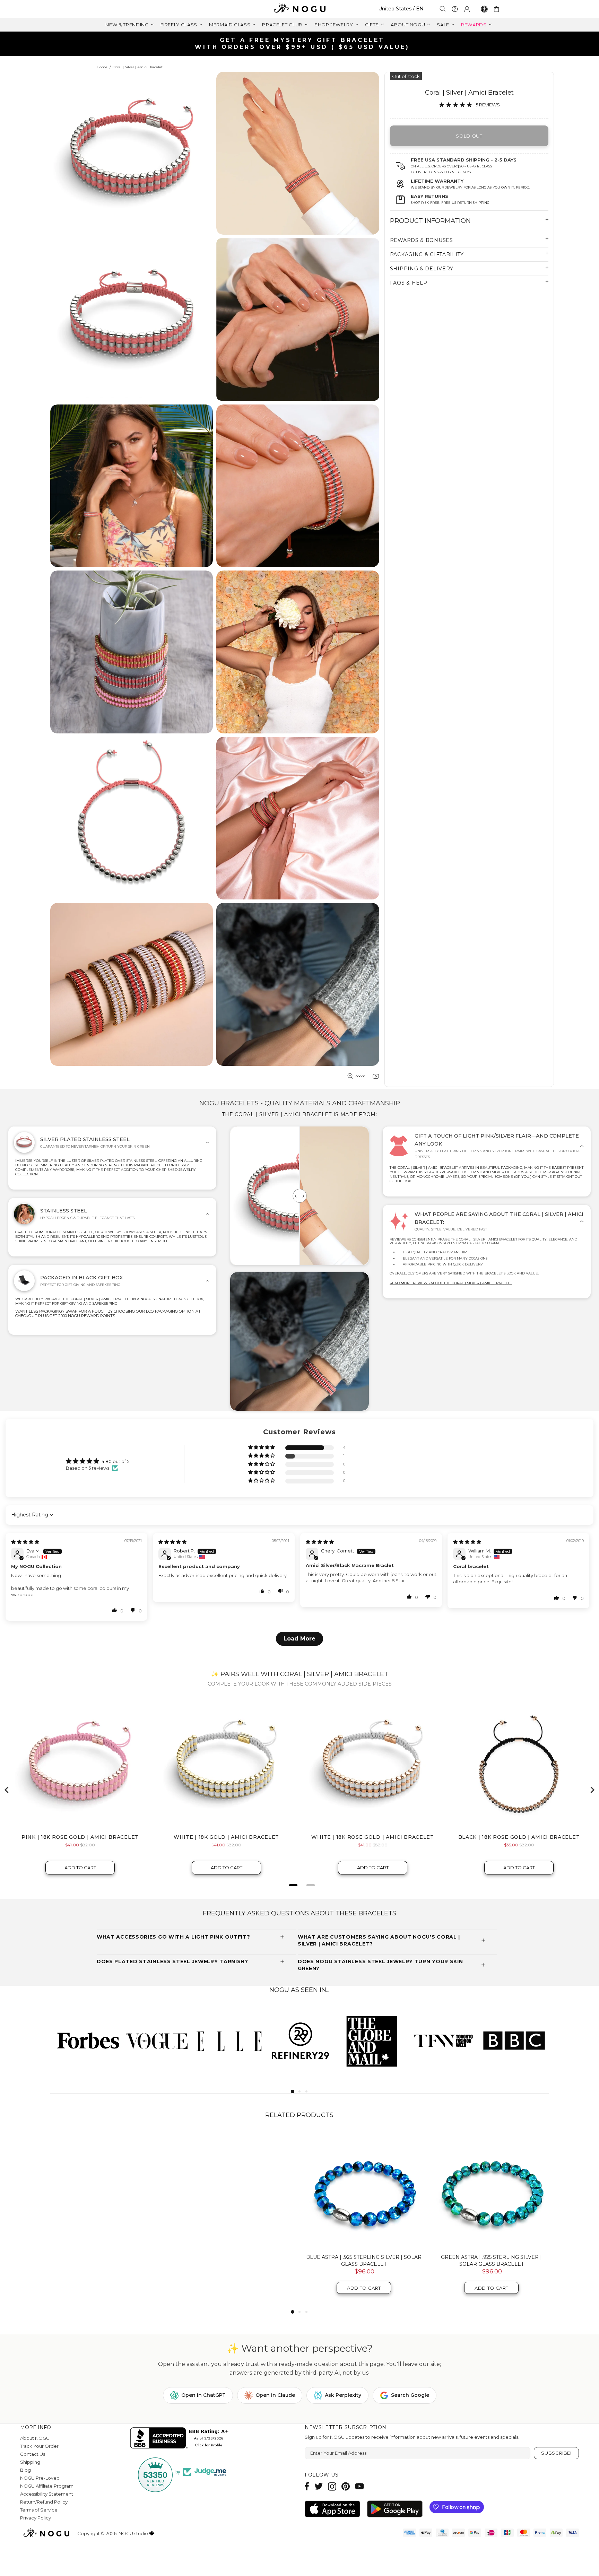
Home (102, 67)
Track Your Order (39, 2446)
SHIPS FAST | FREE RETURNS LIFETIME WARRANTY (302, 43)
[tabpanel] (86, 2040)
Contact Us (33, 2454)
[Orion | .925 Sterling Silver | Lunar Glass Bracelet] (236, 2190)
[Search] (443, 9)
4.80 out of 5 (115, 1461)
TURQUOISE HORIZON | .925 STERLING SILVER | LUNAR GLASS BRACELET (109, 2261)
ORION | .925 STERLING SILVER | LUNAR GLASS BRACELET (236, 2261)
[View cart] (498, 9)
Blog (25, 2470)
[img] (25, 1542)
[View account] (467, 9)
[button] (262, 1448)
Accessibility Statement (47, 2494)
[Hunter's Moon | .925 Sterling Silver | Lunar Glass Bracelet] (492, 2190)
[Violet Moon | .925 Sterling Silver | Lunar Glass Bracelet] (364, 2190)
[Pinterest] (346, 2486)
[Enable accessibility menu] (484, 9)
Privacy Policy (36, 2518)
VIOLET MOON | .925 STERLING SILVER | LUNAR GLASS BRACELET (364, 2261)
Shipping (30, 2462)
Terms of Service (39, 2510)
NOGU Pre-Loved (40, 2478)
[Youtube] (359, 2486)
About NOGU (35, 2438)
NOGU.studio (299, 9)
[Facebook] (307, 2486)
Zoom (360, 1076)
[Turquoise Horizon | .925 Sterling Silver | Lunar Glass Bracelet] (109, 2190)
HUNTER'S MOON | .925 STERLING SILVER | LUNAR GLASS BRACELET (491, 2261)
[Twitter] (319, 2486)
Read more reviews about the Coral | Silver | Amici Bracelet (451, 1283)
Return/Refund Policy (44, 2502)
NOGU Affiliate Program (47, 2486)
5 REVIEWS (488, 105)
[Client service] (455, 9)
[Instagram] (332, 2486)
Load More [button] (299, 1639)
